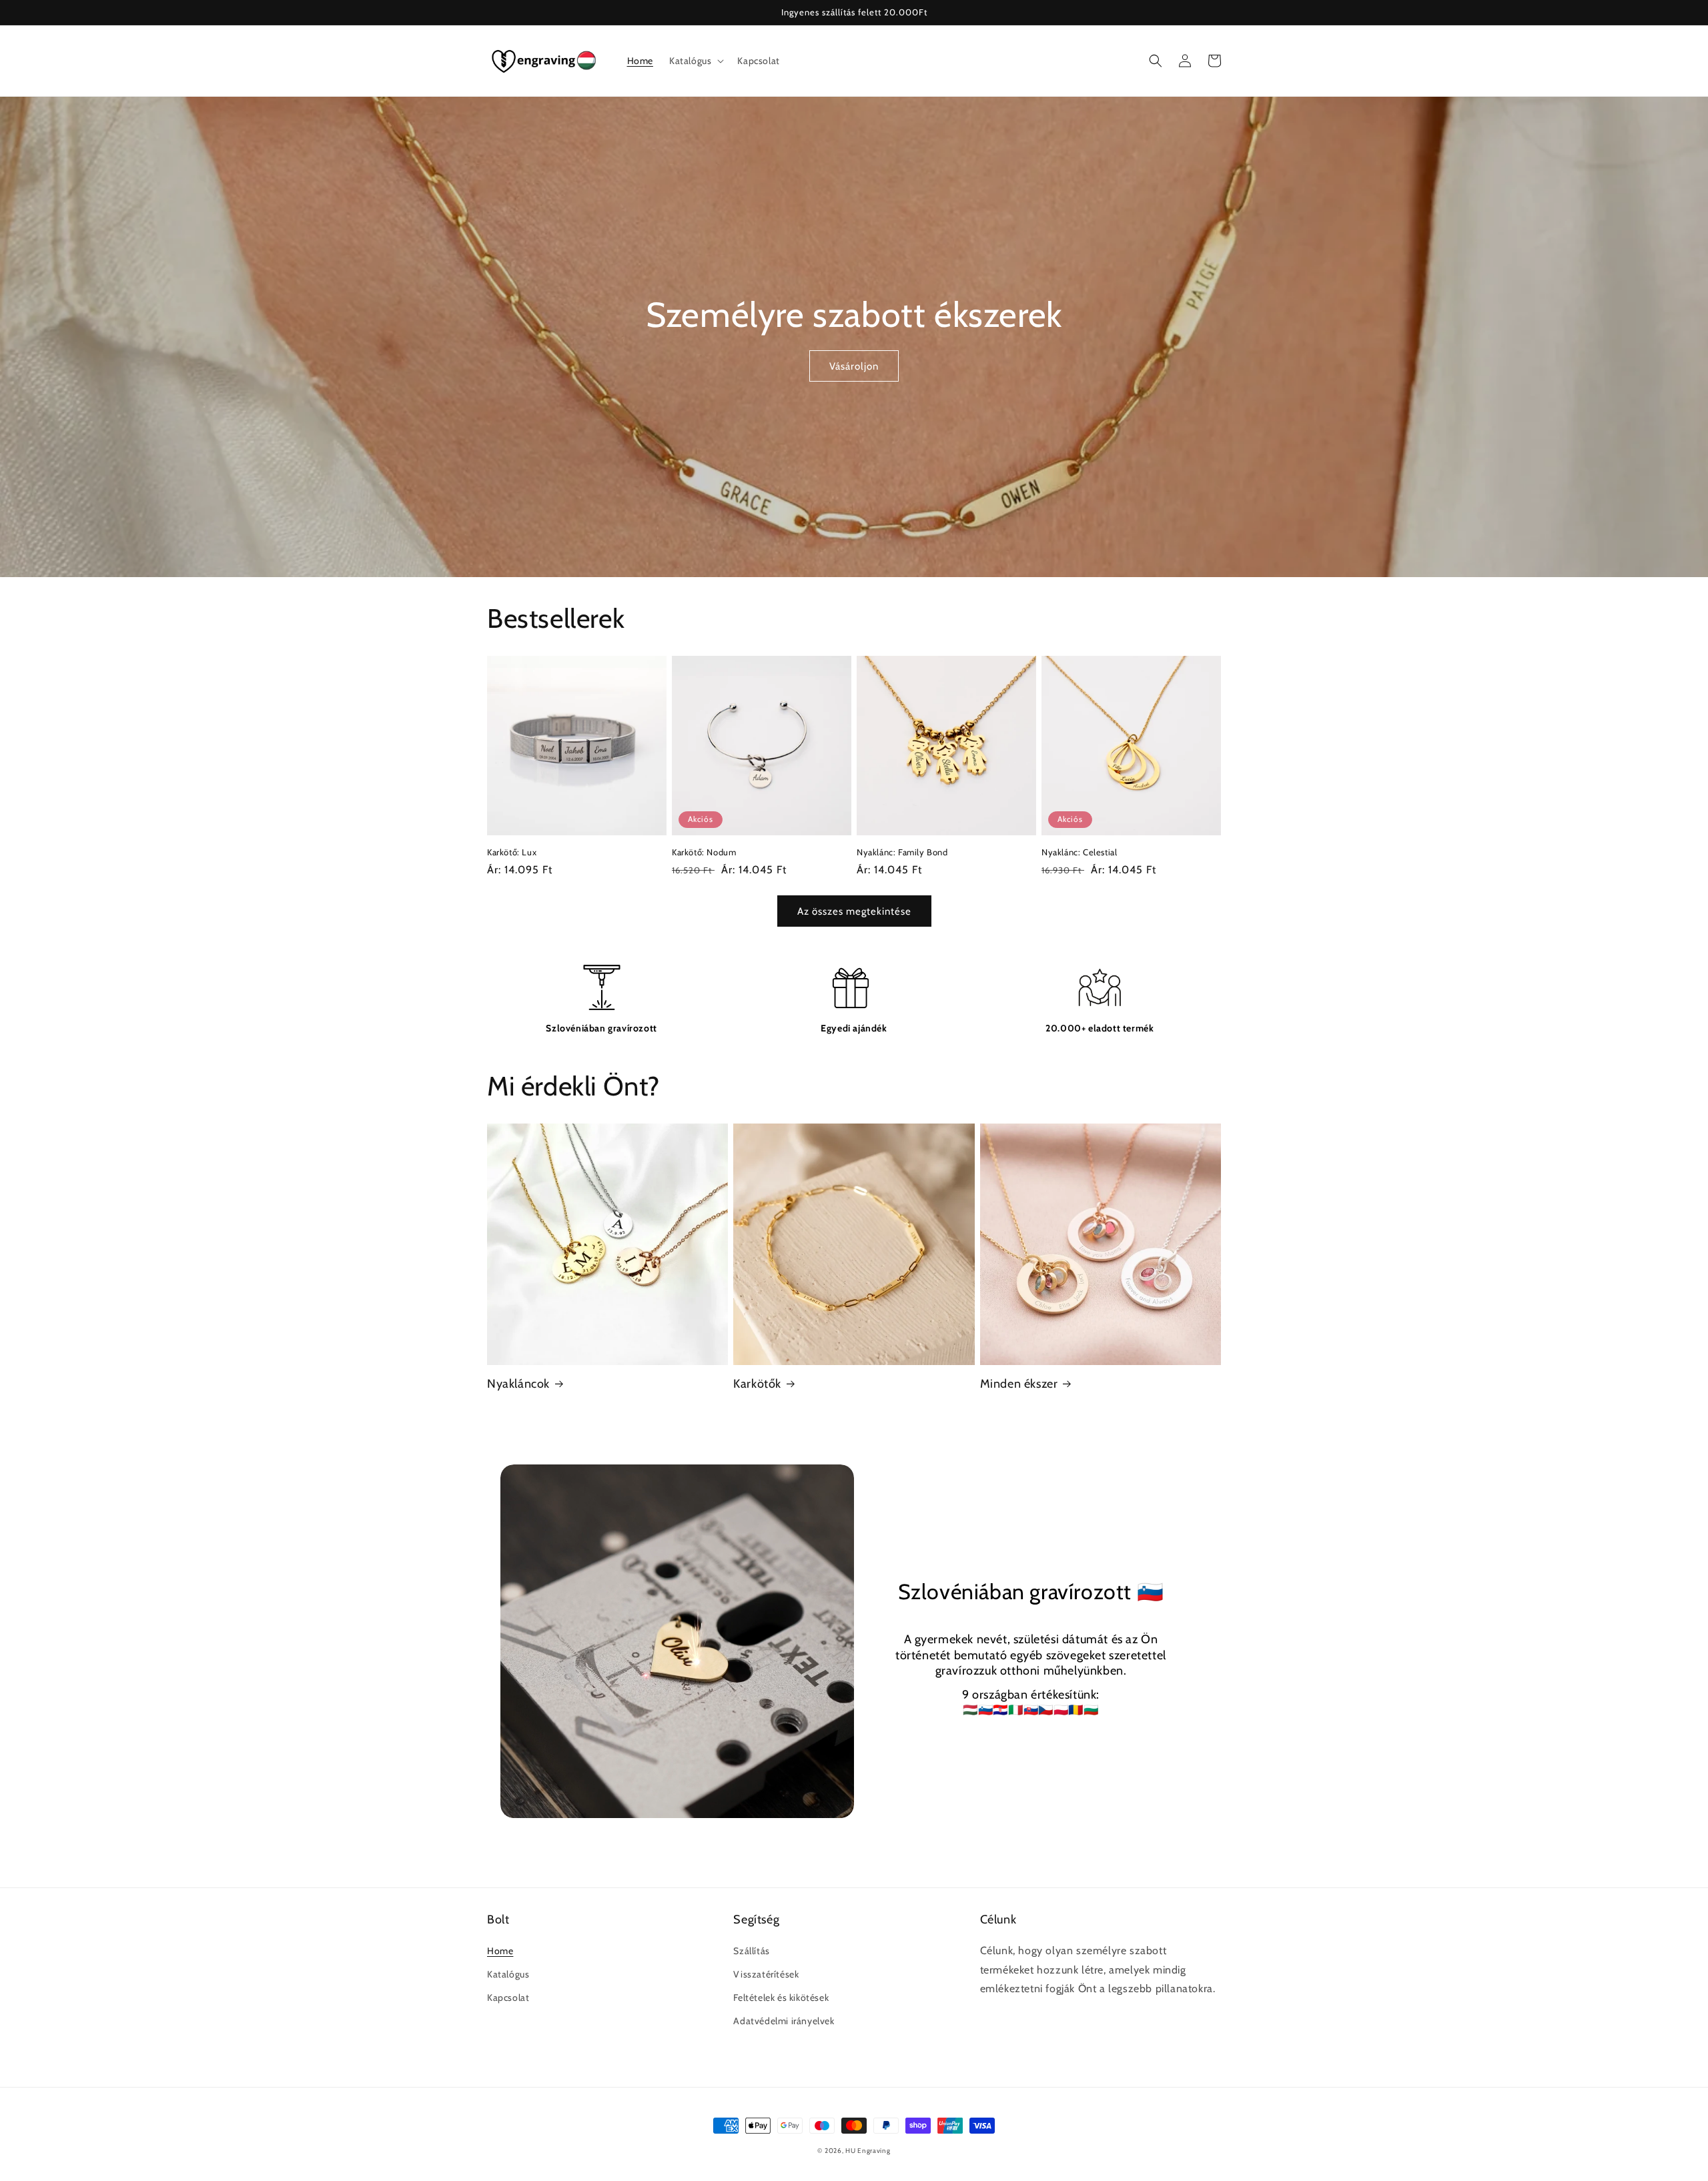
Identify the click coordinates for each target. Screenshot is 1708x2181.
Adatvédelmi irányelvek (784, 2021)
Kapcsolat (508, 1998)
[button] (695, 61)
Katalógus (508, 1974)
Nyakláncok (518, 1384)
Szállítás (751, 1951)
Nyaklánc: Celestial (1079, 852)
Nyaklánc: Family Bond (902, 852)
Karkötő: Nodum (704, 852)
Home (500, 1951)
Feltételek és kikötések (781, 1998)
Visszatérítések (766, 1974)
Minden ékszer (1019, 1384)
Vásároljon (854, 366)
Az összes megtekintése (854, 911)
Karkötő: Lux (512, 852)
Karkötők (757, 1384)
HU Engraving (868, 2151)
